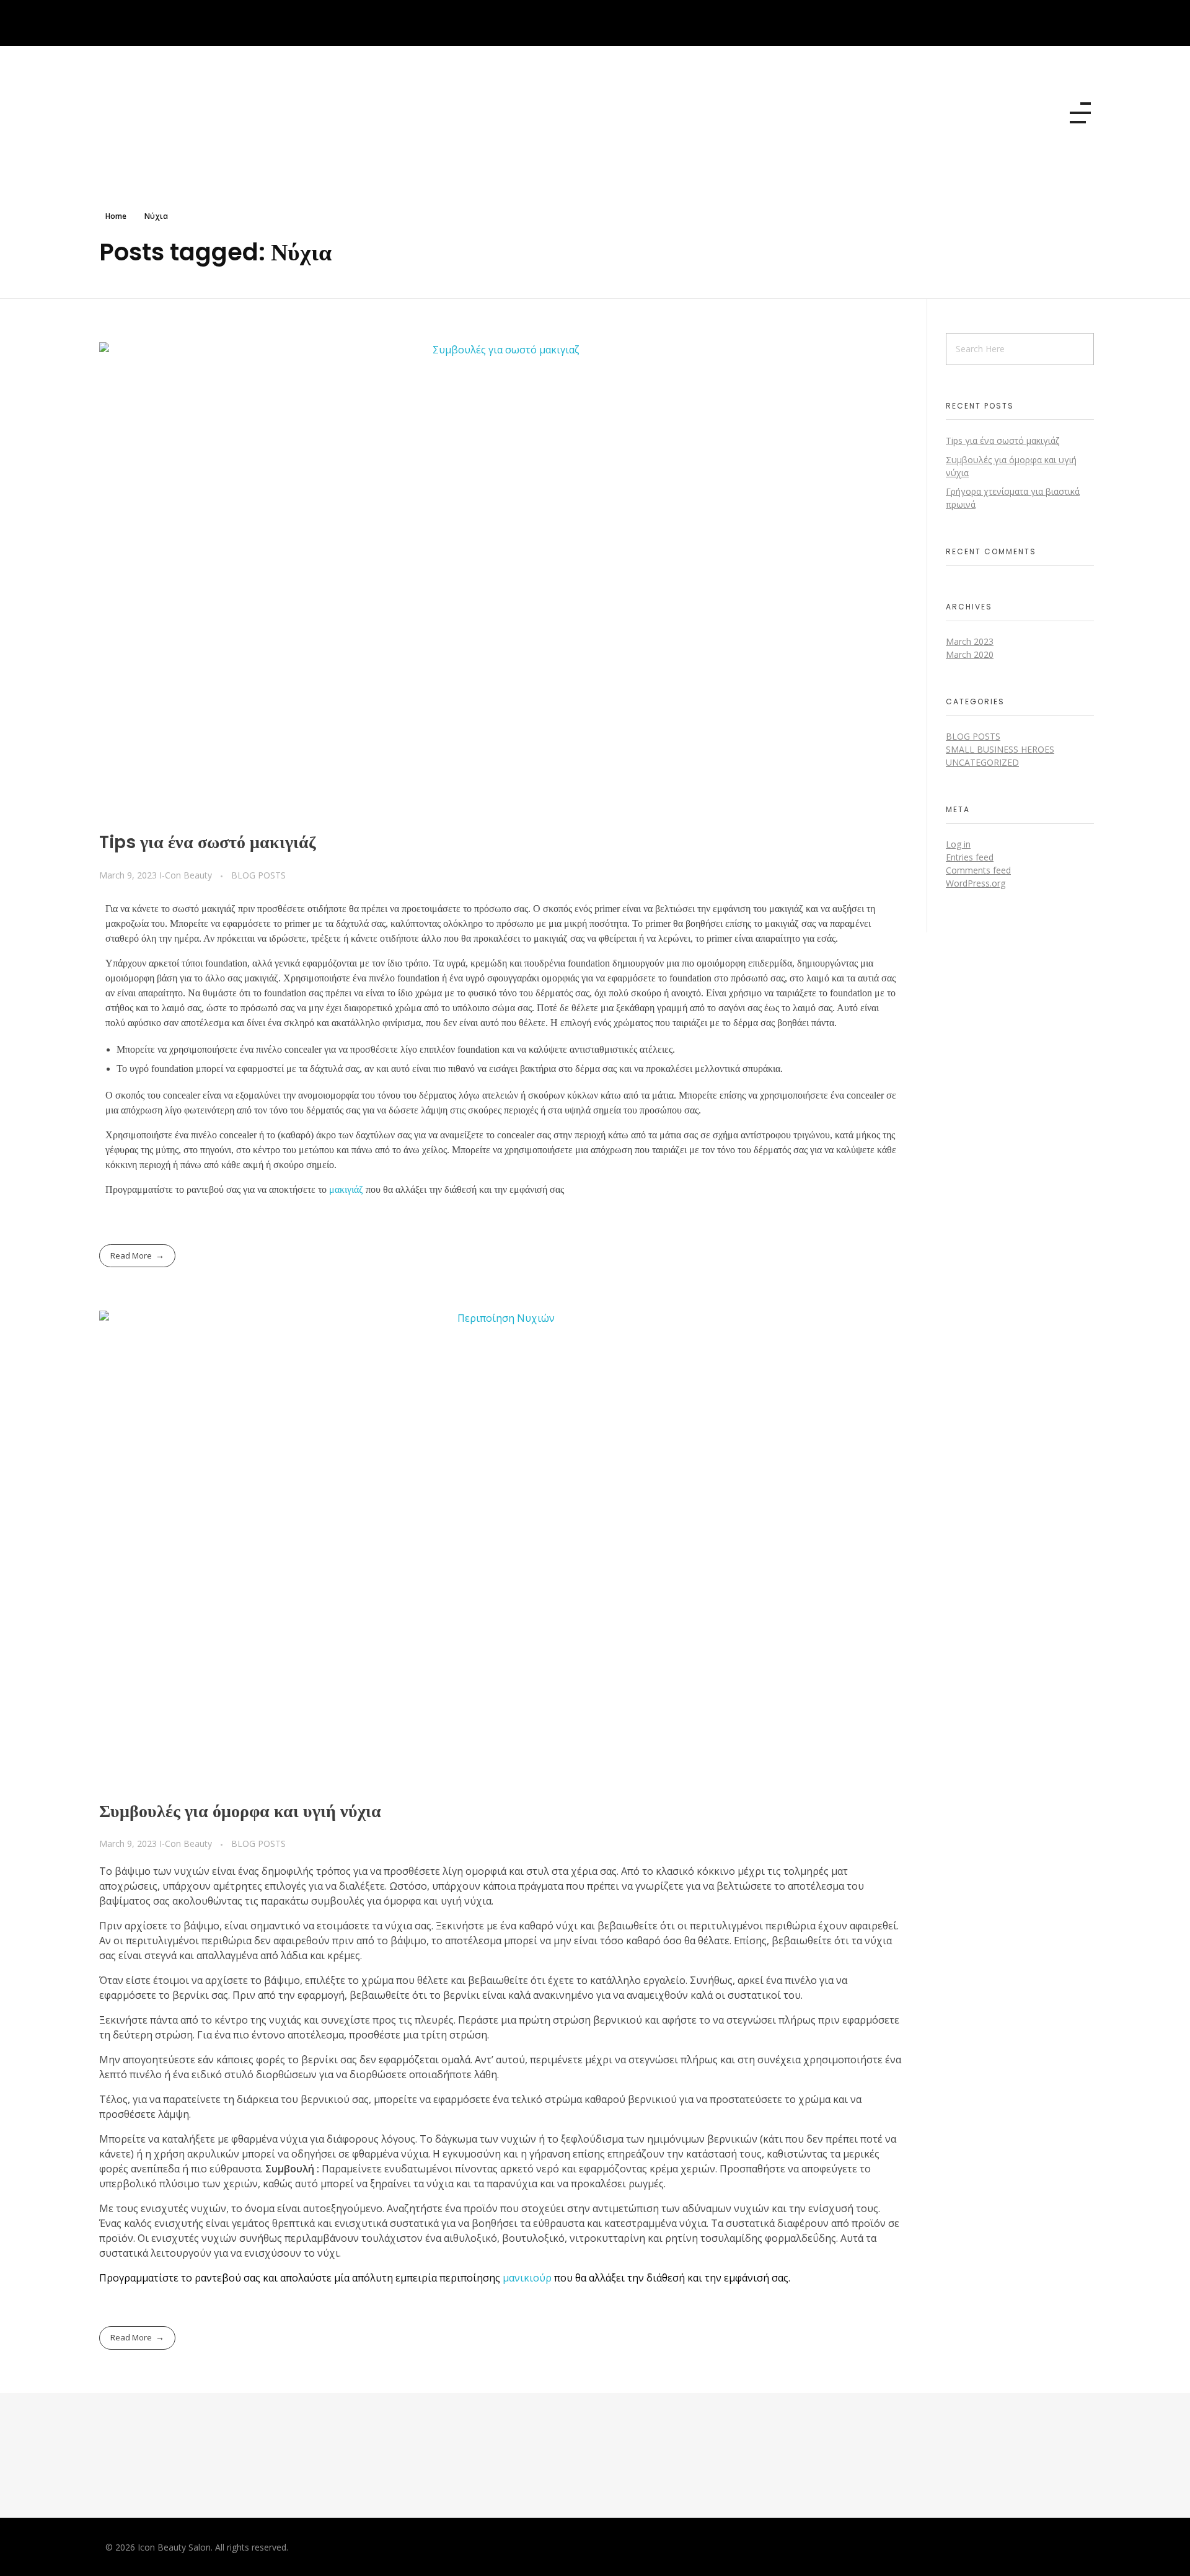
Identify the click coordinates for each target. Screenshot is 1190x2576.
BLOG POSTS (258, 875)
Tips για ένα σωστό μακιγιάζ (208, 842)
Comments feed (978, 870)
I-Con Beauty (187, 875)
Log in (958, 844)
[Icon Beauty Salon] (192, 111)
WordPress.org (976, 883)
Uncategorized (982, 762)
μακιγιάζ (346, 1189)
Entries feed (970, 857)
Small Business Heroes (1000, 749)
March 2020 (970, 654)
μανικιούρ (527, 2278)
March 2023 (970, 641)
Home (116, 216)
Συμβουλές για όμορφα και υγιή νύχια (240, 1811)
